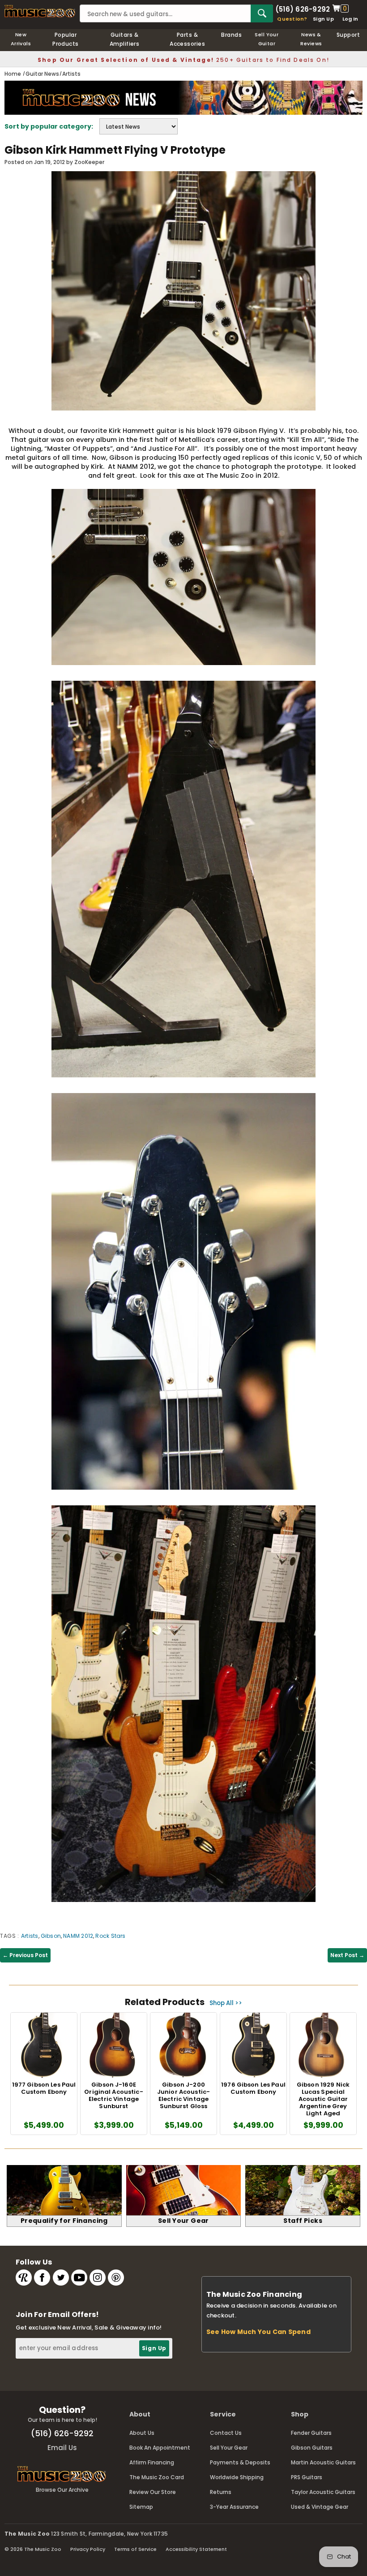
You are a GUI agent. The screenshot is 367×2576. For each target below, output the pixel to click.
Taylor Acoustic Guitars (323, 2492)
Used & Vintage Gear (320, 2507)
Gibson (51, 1936)
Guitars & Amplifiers (125, 39)
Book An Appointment (160, 2448)
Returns (221, 2492)
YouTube (79, 2278)
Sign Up (323, 19)
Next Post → (347, 1955)
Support (348, 35)
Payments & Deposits (240, 2462)
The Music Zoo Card (157, 2477)
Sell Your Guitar (267, 39)
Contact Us (226, 2433)
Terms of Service (135, 2549)
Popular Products (66, 39)
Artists (30, 1936)
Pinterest (116, 2278)
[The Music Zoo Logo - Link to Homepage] (40, 11)
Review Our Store (153, 2492)
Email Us (62, 2448)
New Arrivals (21, 39)
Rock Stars (110, 1936)
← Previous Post (25, 1955)
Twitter (61, 2278)
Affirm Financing (152, 2462)
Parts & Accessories (187, 39)
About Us (142, 2433)
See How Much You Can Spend (258, 2332)
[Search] (262, 13)
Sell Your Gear (229, 2448)
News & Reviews (311, 39)
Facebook (42, 2278)
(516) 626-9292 (303, 9)
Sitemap (141, 2507)
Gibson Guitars (312, 2448)
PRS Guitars (307, 2477)
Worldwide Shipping (237, 2477)
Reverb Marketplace (24, 2278)
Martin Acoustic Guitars (323, 2462)
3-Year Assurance (234, 2507)
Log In (350, 19)
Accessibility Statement (196, 2549)
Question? (292, 19)
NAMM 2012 (78, 1936)
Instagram (98, 2278)
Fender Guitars (311, 2433)
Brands (231, 35)
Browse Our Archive (62, 2490)
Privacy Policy (88, 2549)
